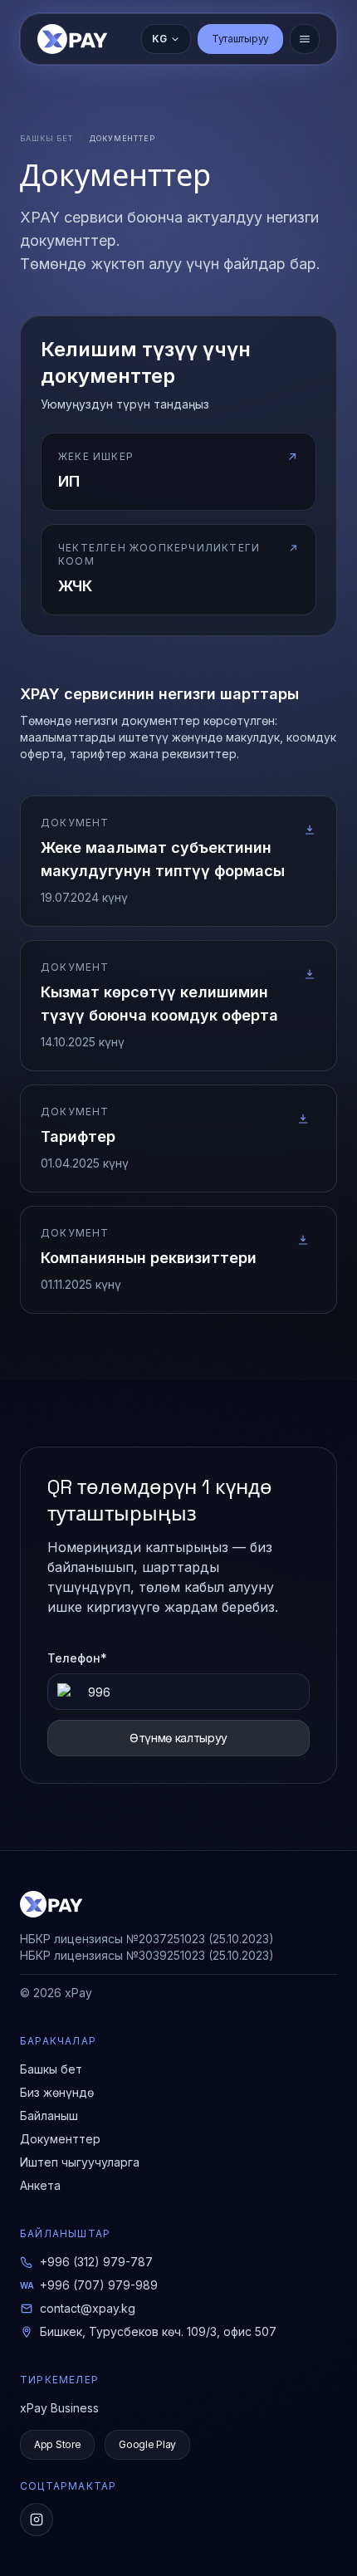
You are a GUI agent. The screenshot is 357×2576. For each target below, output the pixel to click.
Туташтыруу (240, 39)
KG (159, 39)
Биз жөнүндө (57, 2092)
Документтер (60, 2139)
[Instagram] (37, 2520)
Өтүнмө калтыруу (178, 1738)
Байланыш (49, 2116)
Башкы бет (46, 138)
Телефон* (77, 1658)
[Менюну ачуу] (305, 39)
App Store (57, 2444)
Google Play (147, 2444)
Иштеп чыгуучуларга (80, 2162)
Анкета (40, 2185)
